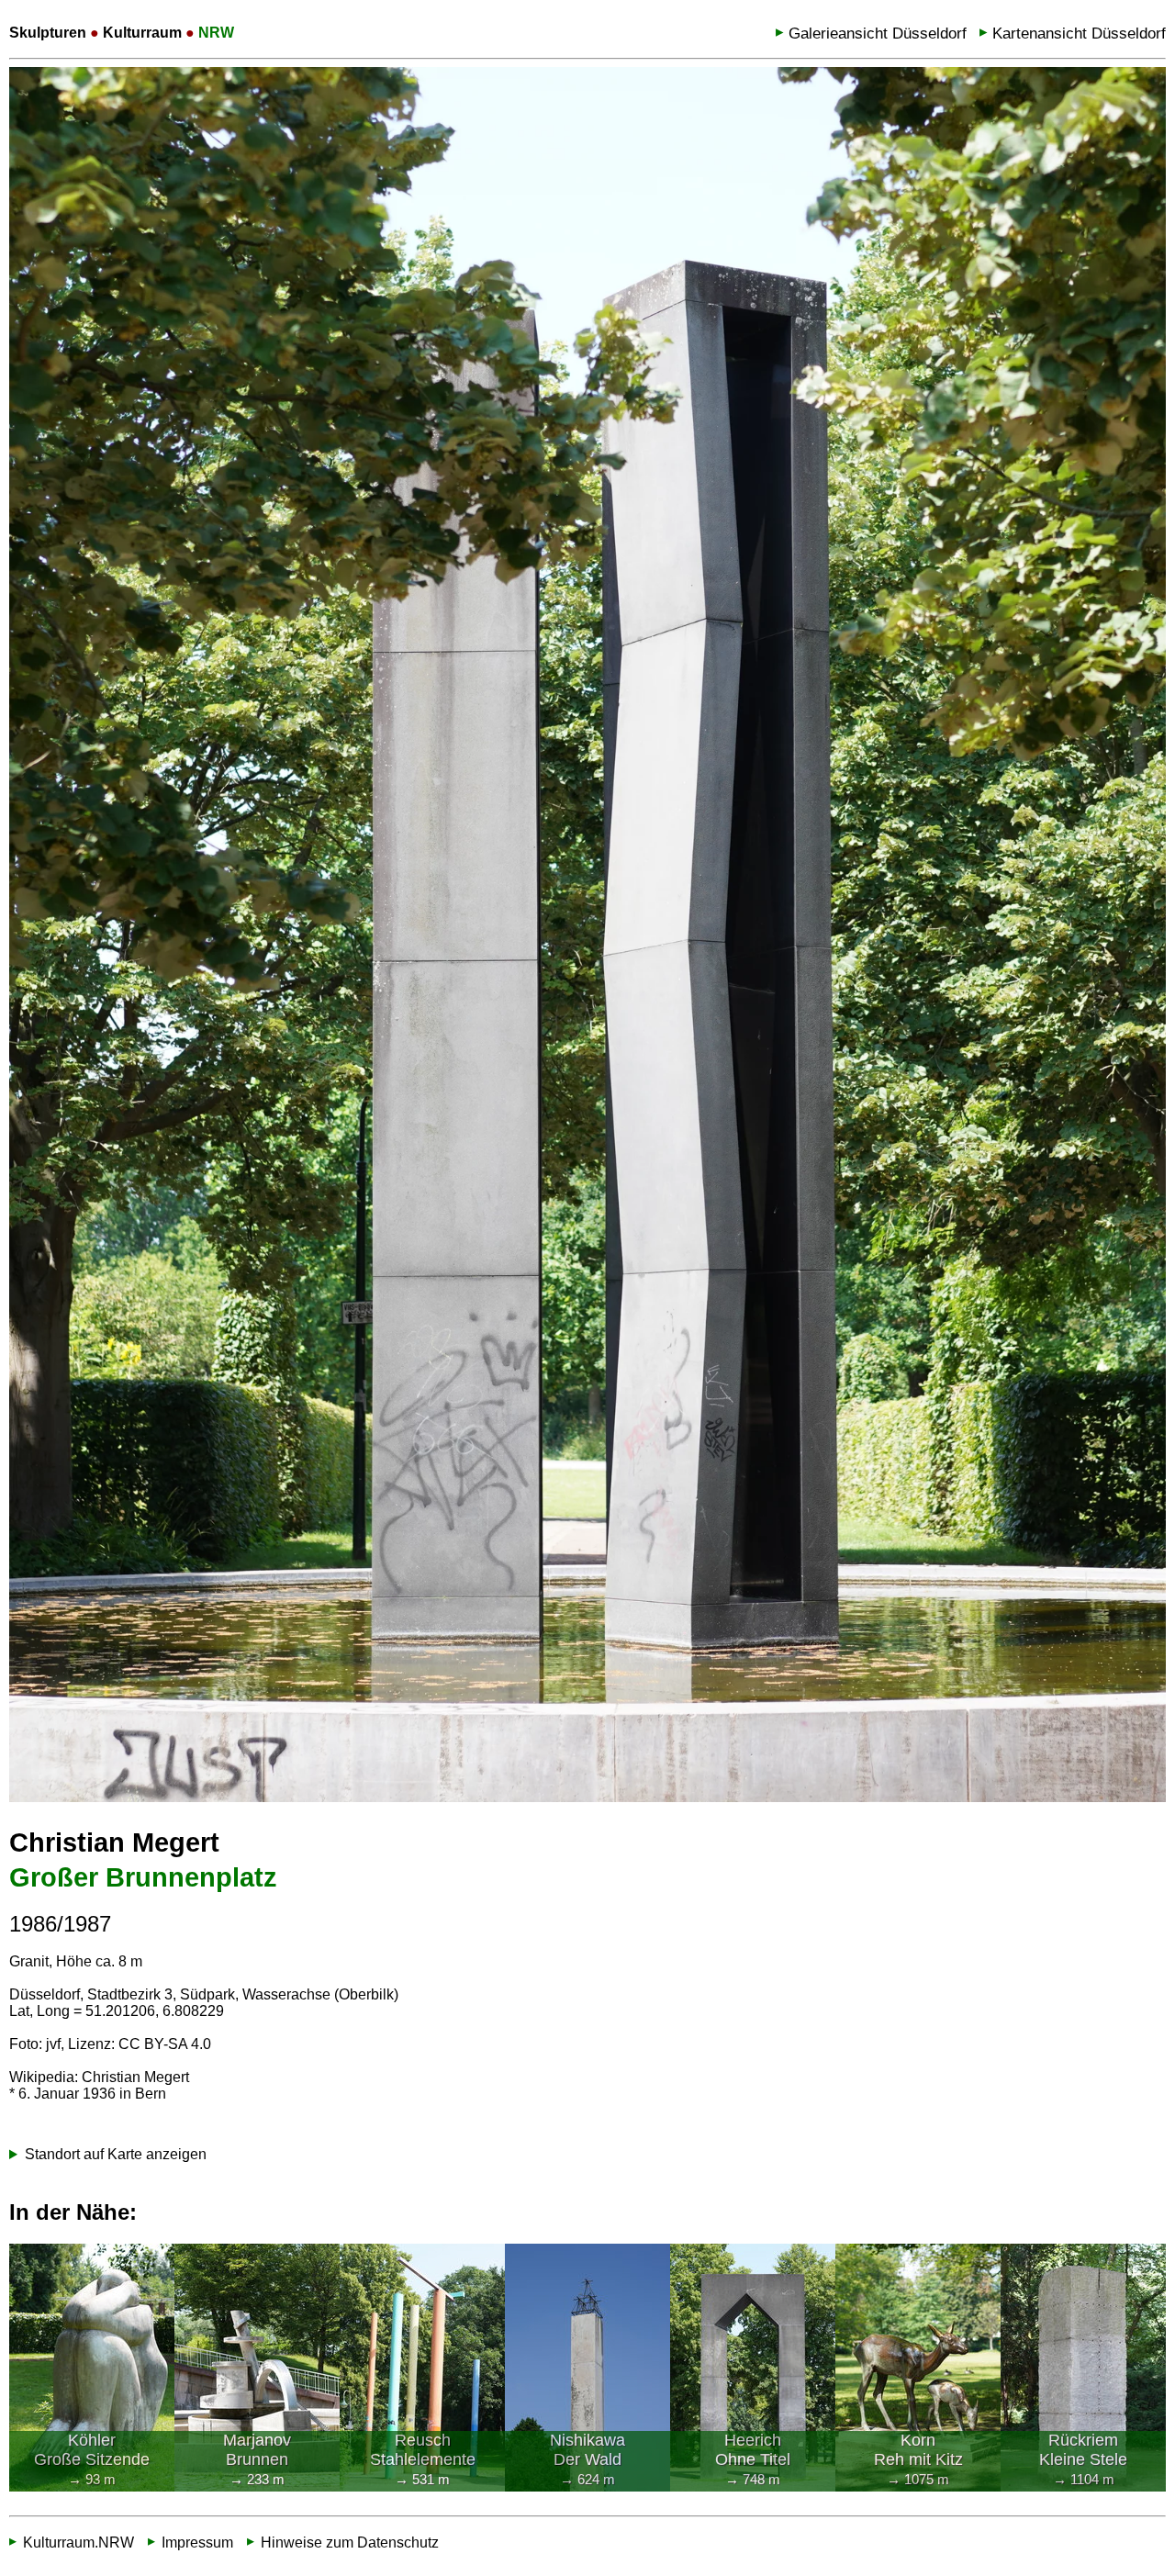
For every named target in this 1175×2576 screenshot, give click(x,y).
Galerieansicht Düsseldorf (878, 34)
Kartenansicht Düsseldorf (1079, 34)
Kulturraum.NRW (78, 2542)
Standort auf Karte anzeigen (116, 2154)
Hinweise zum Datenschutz (350, 2542)
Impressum (197, 2542)
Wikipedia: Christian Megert (99, 2077)
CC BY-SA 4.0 (165, 2044)
